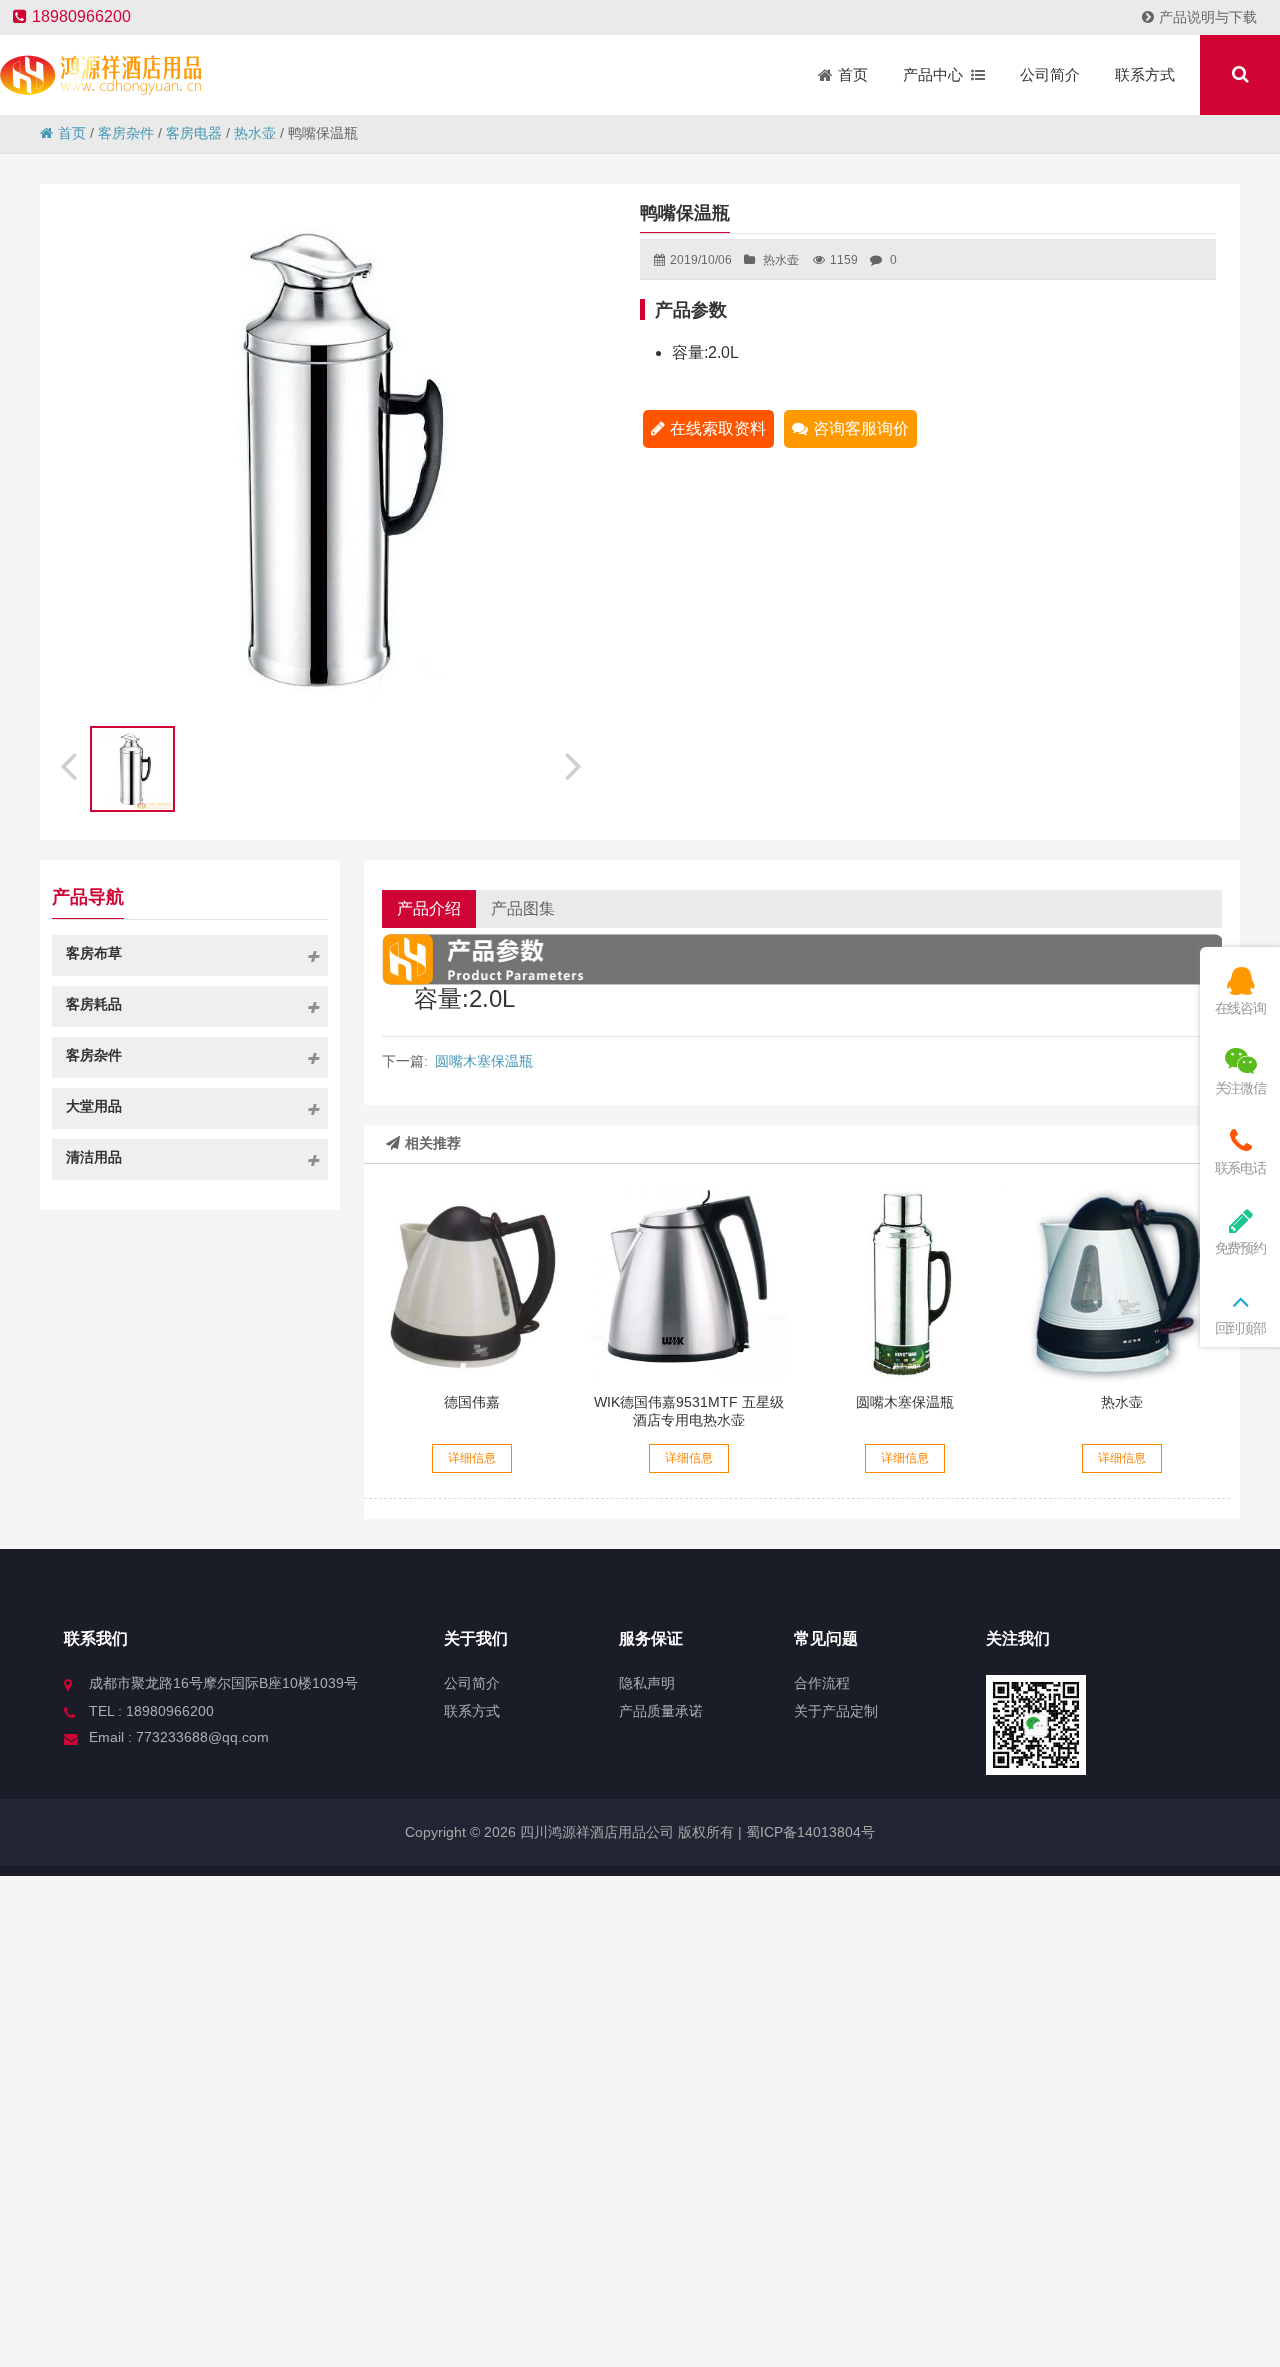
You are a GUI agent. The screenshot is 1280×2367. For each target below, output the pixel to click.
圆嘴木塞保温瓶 (484, 1061)
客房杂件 (126, 133)
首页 (72, 133)
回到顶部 (1240, 1328)
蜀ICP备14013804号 (808, 1832)
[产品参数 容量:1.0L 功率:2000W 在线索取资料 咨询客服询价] (472, 1283)
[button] (575, 763)
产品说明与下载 (1208, 17)
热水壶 (255, 133)
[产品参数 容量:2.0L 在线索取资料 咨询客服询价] (905, 1283)
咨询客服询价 (861, 428)
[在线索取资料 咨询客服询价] (689, 1283)
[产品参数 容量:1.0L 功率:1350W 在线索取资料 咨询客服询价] (1122, 1283)
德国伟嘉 (472, 1402)
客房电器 (194, 133)
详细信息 (472, 1458)
